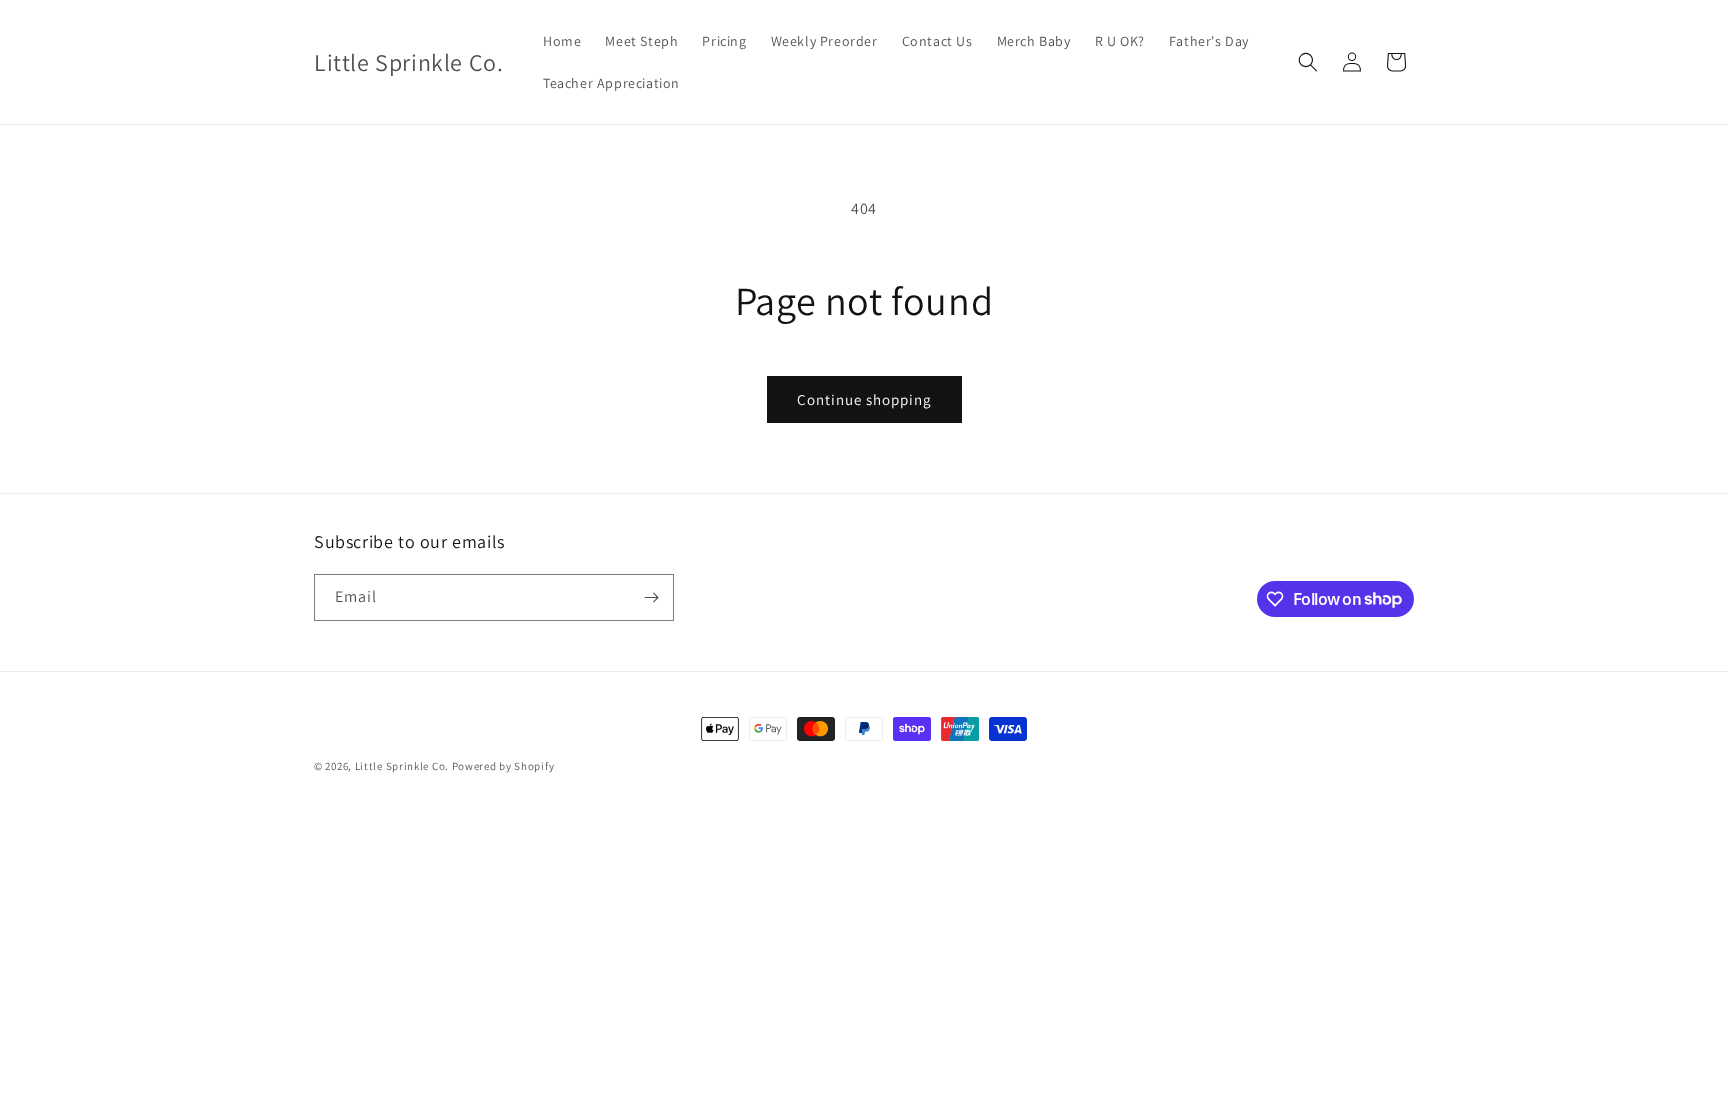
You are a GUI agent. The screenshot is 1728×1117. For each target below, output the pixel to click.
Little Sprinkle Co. (402, 766)
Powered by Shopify (503, 766)
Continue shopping (864, 399)
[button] (1308, 62)
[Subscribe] (651, 597)
